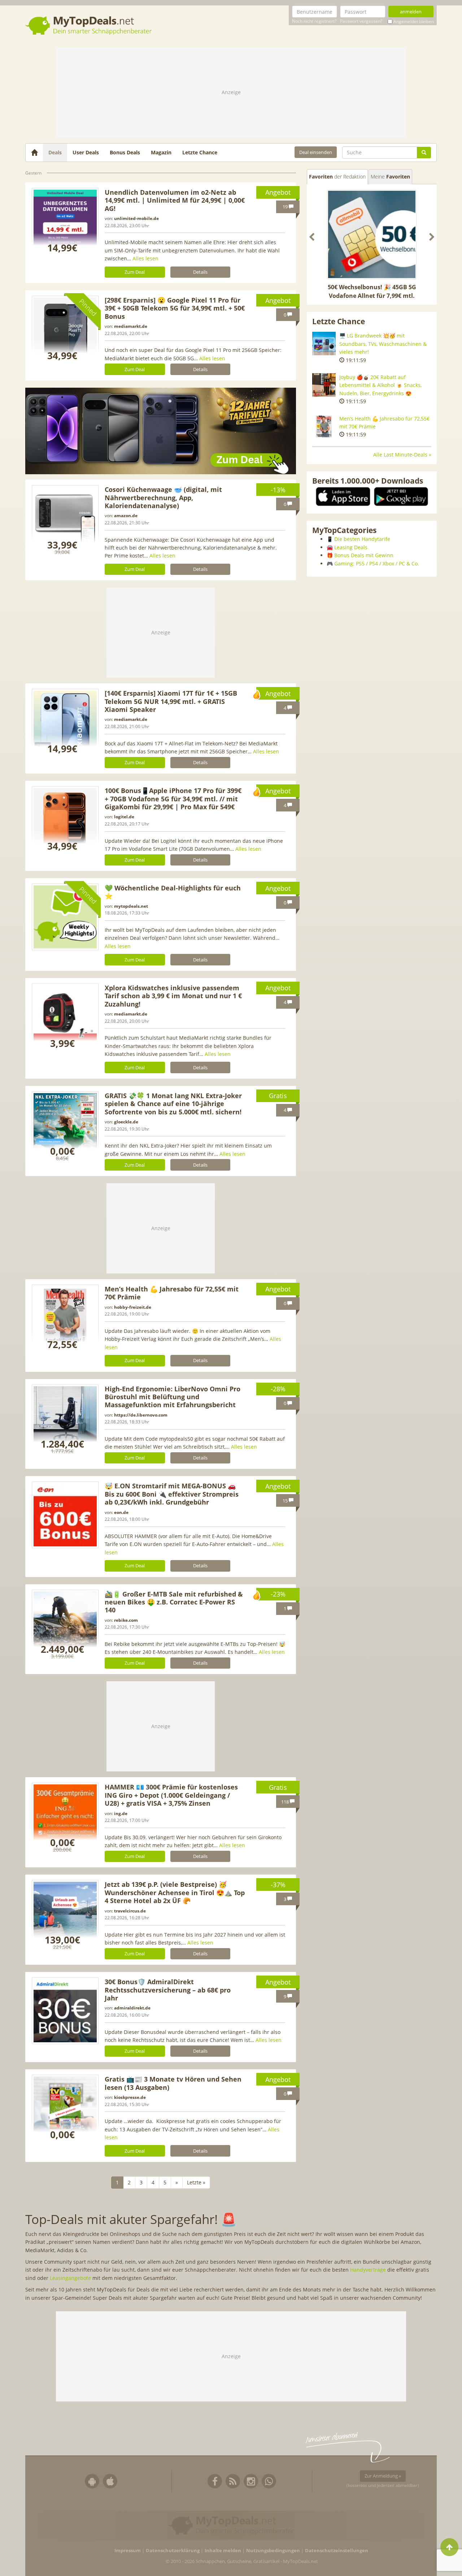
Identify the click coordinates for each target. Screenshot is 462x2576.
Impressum (128, 2551)
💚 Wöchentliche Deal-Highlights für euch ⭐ (173, 892)
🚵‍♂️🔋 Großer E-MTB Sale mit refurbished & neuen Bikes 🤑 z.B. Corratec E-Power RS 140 (174, 1602)
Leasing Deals (351, 547)
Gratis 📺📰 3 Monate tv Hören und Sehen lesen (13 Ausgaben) (173, 2083)
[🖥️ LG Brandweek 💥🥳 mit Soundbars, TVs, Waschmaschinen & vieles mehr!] (324, 344)
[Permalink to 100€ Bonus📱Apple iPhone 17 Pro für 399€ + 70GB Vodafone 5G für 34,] (65, 820)
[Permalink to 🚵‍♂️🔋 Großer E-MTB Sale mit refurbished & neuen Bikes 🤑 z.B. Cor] (65, 1623)
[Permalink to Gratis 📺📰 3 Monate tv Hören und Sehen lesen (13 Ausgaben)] (65, 2108)
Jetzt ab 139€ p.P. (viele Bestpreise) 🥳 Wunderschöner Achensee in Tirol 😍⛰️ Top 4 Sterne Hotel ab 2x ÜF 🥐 (175, 1892)
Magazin (161, 152)
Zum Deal (135, 272)
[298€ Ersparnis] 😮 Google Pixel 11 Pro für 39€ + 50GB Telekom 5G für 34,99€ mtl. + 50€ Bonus (175, 308)
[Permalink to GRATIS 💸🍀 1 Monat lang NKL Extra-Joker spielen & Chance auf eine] (65, 1125)
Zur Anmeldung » (383, 2476)
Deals (55, 152)
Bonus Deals (125, 152)
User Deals (86, 152)
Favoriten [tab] (337, 177)
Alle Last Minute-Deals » (402, 455)
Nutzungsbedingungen (273, 2551)
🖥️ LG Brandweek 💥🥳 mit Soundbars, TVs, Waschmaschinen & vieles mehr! (383, 344)
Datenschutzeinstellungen (337, 2551)
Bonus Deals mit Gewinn (364, 555)
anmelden (411, 12)
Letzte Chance (200, 152)
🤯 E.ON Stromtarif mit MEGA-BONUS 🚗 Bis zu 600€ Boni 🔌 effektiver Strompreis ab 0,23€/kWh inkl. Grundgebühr (172, 1494)
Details (200, 272)
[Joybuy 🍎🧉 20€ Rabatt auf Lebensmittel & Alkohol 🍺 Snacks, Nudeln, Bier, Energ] (324, 385)
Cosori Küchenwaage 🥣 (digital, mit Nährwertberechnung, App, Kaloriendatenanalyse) (163, 497)
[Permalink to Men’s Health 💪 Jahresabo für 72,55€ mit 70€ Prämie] (65, 1318)
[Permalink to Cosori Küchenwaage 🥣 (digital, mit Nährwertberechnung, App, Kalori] (65, 518)
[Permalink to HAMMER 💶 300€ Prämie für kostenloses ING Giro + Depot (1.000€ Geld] (65, 1816)
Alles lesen (145, 258)
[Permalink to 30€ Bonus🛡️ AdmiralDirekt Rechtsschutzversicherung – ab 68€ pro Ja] (65, 2011)
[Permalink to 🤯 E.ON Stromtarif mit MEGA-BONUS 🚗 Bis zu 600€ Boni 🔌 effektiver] (65, 1515)
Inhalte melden (223, 2551)
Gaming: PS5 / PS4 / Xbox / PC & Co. (377, 563)
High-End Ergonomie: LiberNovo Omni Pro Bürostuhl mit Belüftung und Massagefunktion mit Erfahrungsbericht (173, 1397)
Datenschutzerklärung (173, 2551)
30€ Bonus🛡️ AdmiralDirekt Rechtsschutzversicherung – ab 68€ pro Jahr (168, 1990)
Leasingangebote (70, 2278)
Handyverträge (368, 2270)
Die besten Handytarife (362, 539)
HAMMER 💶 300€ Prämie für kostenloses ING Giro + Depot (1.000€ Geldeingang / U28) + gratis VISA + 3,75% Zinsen (171, 1795)
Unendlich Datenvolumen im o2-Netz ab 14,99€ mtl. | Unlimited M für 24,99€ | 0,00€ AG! (175, 200)
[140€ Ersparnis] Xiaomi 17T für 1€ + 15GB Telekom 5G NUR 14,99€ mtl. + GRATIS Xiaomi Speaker (171, 701)
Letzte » (196, 2182)
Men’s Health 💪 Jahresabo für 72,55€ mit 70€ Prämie (172, 1293)
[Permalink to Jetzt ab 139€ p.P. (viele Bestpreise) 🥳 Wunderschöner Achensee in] (65, 1913)
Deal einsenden (316, 152)
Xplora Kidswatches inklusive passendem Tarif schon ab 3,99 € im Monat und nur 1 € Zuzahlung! (173, 996)
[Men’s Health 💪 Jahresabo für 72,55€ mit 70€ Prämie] (324, 426)
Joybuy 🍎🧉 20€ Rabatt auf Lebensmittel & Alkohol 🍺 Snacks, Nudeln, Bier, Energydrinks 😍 (380, 385)
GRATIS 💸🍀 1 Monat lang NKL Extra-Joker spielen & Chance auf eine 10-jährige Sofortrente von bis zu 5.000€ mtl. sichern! (173, 1104)
